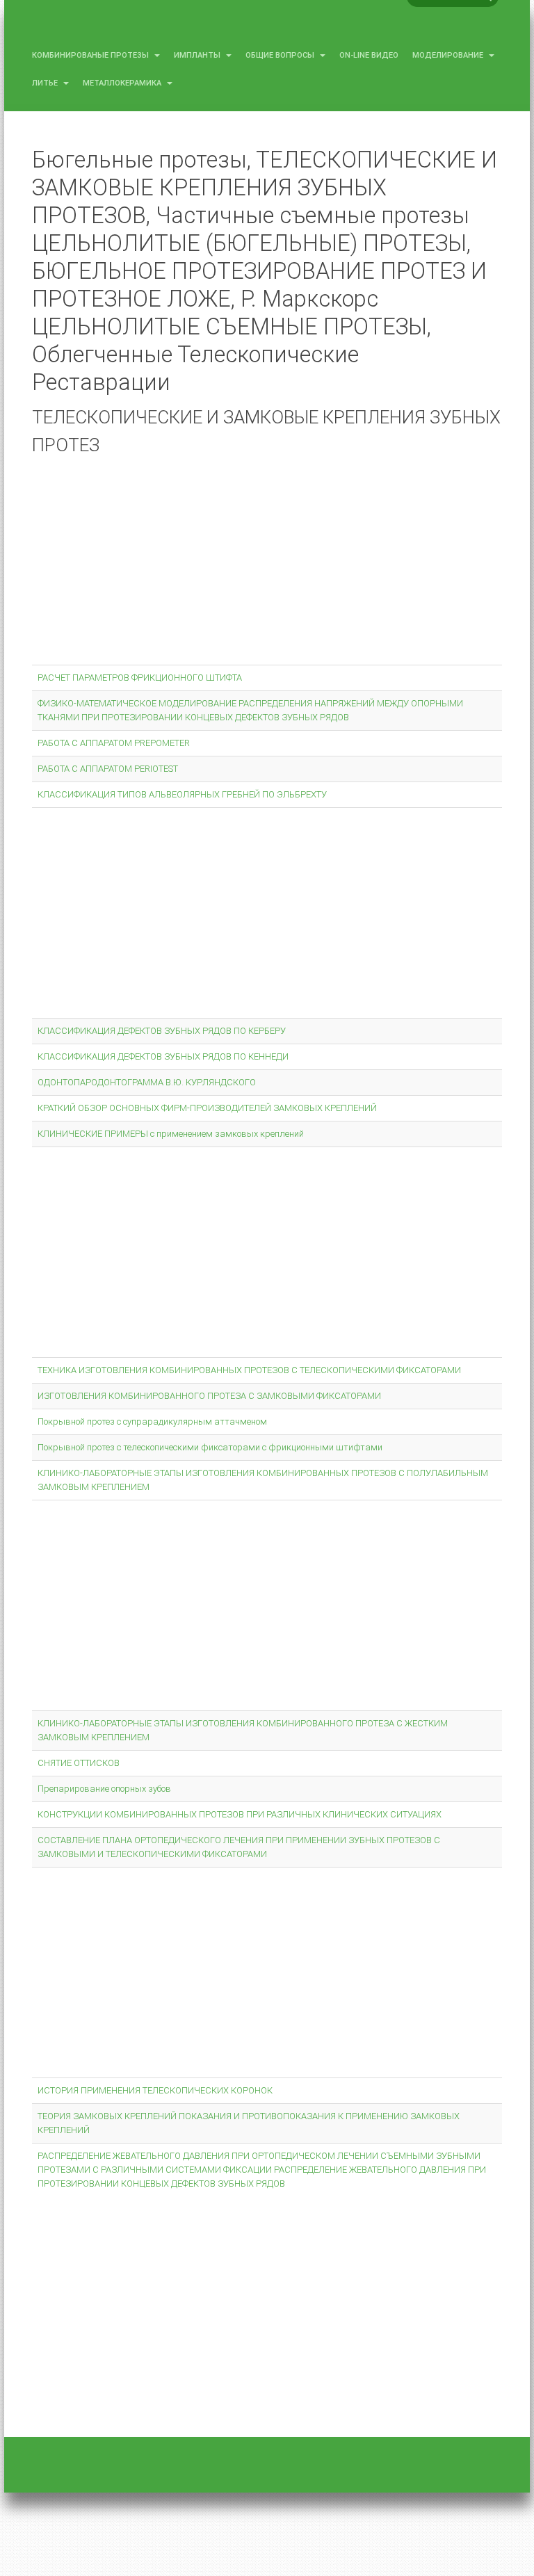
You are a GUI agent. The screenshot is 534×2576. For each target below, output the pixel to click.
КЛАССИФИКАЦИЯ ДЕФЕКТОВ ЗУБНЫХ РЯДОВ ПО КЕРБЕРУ (162, 1031)
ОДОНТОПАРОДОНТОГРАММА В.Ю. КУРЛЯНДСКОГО (147, 1082)
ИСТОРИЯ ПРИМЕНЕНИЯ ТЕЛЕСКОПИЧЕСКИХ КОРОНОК (155, 2090)
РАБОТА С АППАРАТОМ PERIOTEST (108, 769)
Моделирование (449, 55)
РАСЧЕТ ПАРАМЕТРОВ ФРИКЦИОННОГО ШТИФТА (140, 678)
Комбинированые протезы (91, 55)
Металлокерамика (123, 83)
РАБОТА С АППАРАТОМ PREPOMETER (114, 743)
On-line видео (369, 55)
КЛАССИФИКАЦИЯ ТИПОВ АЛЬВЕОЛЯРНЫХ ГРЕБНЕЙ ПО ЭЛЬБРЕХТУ (182, 794)
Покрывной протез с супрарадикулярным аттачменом (152, 1421)
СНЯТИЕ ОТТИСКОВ (79, 1763)
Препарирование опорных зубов (104, 1789)
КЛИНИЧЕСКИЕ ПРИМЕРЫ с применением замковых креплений (171, 1134)
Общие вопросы (281, 55)
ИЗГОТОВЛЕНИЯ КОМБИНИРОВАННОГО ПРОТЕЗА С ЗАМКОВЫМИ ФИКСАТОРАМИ (209, 1396)
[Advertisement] (267, 563)
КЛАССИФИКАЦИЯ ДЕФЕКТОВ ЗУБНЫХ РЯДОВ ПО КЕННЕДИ (163, 1056)
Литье (46, 83)
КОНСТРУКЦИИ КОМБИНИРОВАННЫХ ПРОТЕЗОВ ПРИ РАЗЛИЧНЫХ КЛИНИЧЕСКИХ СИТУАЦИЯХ (240, 1814)
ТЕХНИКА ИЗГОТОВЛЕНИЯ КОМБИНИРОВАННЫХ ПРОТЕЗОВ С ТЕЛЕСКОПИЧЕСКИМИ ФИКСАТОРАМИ (249, 1370)
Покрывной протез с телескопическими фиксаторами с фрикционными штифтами (210, 1447)
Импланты (198, 55)
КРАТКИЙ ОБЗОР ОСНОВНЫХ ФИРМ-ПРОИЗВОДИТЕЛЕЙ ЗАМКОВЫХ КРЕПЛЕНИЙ (207, 1108)
